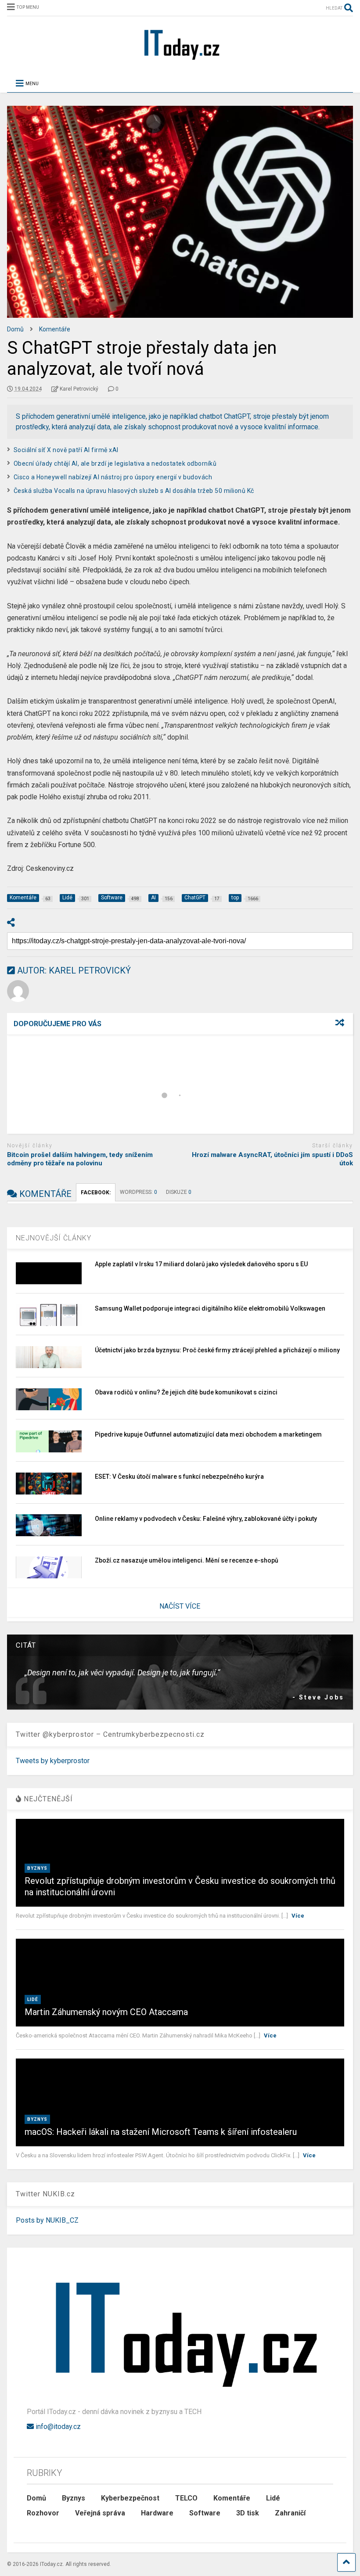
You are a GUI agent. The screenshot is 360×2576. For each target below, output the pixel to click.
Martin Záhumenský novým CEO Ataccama (106, 2098)
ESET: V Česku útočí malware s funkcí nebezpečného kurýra (179, 1562)
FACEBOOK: (96, 1278)
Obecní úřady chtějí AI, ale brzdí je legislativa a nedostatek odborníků (115, 463)
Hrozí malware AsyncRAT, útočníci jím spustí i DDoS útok (272, 1245)
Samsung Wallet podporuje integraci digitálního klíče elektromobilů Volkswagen (210, 1394)
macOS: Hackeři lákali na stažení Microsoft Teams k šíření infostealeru (161, 2217)
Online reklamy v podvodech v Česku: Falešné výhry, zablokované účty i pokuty (206, 1604)
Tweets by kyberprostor (53, 1846)
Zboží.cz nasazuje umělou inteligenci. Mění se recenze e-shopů (187, 1646)
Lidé (33, 2085)
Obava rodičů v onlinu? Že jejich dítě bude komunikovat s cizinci (186, 1478)
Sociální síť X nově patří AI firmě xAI (66, 450)
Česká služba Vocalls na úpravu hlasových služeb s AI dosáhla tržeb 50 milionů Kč (134, 491)
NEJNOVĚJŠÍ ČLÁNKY (54, 1324)
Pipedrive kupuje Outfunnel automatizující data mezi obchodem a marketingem (208, 1520)
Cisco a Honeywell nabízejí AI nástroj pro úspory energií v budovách (113, 477)
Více (298, 2001)
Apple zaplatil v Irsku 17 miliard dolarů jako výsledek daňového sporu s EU (201, 1350)
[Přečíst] (95, 1083)
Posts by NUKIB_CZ (47, 2306)
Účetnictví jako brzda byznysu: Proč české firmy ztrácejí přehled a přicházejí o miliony (217, 1436)
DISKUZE (179, 1278)
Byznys (37, 1954)
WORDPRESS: (139, 1278)
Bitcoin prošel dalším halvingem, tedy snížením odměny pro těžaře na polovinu (80, 1245)
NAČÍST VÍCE (180, 1692)
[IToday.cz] (180, 59)
